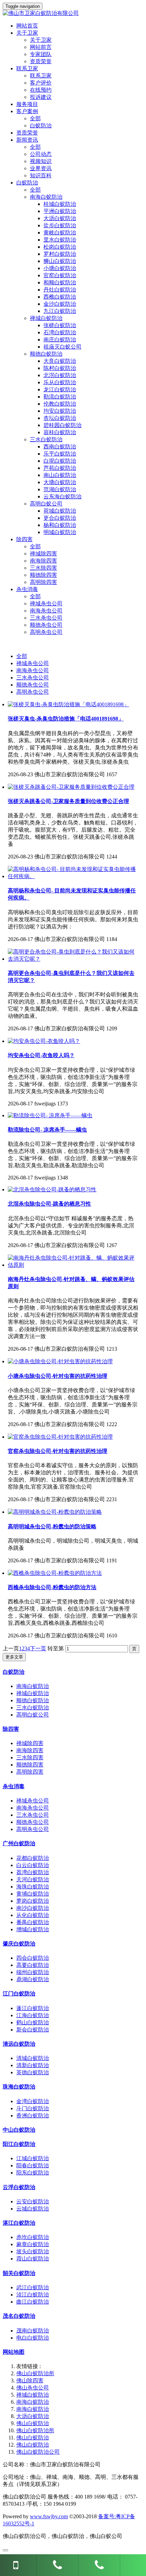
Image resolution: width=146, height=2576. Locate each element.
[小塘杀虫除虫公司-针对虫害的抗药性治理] (60, 1361)
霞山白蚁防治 (33, 2259)
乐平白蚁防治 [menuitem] (60, 454)
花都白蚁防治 (33, 1858)
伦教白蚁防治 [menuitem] (60, 404)
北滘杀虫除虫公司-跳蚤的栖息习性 (49, 1204)
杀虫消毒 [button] (27, 589)
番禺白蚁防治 (33, 1922)
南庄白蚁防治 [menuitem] (60, 340)
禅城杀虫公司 (46, 603)
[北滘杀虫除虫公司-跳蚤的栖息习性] (52, 1189)
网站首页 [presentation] (27, 26)
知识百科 (41, 175)
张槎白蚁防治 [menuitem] (60, 325)
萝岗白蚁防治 (33, 1901)
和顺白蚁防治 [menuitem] (60, 282)
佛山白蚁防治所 (35, 2373)
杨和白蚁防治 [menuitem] (60, 525)
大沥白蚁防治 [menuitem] (60, 218)
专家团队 (41, 54)
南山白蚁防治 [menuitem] (60, 475)
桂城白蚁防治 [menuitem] (60, 204)
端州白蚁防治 (33, 1972)
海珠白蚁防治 (33, 1887)
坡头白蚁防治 (33, 2251)
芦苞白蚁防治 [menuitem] (60, 468)
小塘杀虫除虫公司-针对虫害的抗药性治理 (58, 1376)
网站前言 (41, 47)
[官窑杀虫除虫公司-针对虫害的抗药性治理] (60, 1437)
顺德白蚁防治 (33, 1700)
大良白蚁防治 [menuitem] (60, 361)
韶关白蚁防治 (19, 2273)
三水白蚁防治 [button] (46, 439)
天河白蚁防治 (33, 1879)
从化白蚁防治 (33, 1915)
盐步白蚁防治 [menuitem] (60, 225)
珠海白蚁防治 (19, 2087)
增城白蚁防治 (33, 1929)
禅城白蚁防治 (33, 1693)
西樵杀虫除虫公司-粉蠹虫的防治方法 (52, 1587)
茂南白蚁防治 (33, 2331)
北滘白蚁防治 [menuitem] (60, 375)
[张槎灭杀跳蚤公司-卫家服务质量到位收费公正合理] (71, 787)
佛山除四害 (30, 2380)
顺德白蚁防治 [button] (46, 354)
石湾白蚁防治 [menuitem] (60, 332)
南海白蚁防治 (33, 1686)
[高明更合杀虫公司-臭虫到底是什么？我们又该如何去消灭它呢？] (73, 959)
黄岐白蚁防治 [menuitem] (60, 233)
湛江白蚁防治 (19, 2223)
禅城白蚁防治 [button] (46, 318)
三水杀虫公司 (46, 618)
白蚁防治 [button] (27, 183)
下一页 (38, 1648)
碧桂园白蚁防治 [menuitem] (62, 425)
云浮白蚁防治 (19, 2187)
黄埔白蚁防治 (33, 1894)
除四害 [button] (24, 539)
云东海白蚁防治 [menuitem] (62, 496)
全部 (35, 118)
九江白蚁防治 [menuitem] (60, 311)
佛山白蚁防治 (33, 2423)
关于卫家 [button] (27, 33)
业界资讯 (41, 168)
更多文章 (14, 1657)
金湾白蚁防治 (33, 2101)
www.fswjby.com (49, 2516)
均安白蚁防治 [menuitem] (60, 411)
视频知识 (41, 161)
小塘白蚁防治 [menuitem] (60, 268)
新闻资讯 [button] (27, 140)
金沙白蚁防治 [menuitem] (60, 304)
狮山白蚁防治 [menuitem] (60, 261)
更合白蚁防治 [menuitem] (60, 518)
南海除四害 (43, 561)
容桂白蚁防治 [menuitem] (60, 432)
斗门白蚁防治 (33, 2108)
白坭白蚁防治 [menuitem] (60, 461)
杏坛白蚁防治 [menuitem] (60, 418)
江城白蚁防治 (33, 2158)
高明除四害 (43, 582)
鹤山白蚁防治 (33, 2022)
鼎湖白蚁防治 (33, 1979)
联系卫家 (41, 76)
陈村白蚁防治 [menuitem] (60, 368)
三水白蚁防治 (33, 1708)
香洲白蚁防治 (33, 2116)
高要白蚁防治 (33, 1965)
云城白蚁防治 (33, 2209)
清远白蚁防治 (19, 2044)
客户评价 (41, 83)
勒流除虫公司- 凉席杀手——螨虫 (47, 1130)
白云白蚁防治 (33, 1865)
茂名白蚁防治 (19, 2316)
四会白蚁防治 (33, 1958)
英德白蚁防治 (33, 2072)
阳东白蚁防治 (33, 2173)
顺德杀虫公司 (46, 625)
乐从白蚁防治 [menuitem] (60, 382)
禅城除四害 (43, 554)
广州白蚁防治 (19, 1843)
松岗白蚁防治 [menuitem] (60, 247)
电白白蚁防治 (33, 2338)
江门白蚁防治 (19, 1994)
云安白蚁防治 (33, 2201)
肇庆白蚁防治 (19, 1944)
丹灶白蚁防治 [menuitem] (60, 290)
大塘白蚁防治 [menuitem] (60, 482)
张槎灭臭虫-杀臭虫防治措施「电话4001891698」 (66, 719)
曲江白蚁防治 (33, 2302)
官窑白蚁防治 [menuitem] (60, 275)
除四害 (11, 1729)
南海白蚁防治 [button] (46, 197)
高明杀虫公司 (46, 632)
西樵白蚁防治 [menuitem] (60, 297)
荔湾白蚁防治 (33, 1872)
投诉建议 (41, 97)
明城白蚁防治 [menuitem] (60, 532)
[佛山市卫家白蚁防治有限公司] (73, 13)
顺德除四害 (43, 575)
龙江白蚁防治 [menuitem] (60, 389)
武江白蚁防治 (33, 2287)
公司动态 (41, 154)
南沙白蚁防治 (33, 1908)
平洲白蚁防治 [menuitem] (60, 211)
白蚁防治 (41, 126)
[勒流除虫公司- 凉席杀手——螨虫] (50, 1115)
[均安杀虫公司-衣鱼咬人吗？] (44, 1041)
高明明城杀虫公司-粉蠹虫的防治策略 (52, 1526)
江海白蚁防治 (33, 2015)
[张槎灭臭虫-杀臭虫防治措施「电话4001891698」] (68, 704)
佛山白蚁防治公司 (38, 2452)
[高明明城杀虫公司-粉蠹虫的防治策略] (55, 1512)
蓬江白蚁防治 (33, 2008)
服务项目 (27, 104)
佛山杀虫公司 (33, 2388)
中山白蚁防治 (19, 2130)
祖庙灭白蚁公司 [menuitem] (62, 347)
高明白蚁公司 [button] (46, 504)
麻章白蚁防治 (33, 2244)
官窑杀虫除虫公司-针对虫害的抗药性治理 (58, 1451)
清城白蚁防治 (33, 2058)
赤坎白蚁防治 (33, 2237)
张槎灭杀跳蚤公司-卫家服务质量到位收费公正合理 (68, 801)
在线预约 (41, 90)
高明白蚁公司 (33, 1715)
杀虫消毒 (14, 1786)
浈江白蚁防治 (33, 2295)
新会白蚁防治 (33, 2030)
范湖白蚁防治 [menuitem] (60, 489)
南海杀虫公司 (46, 611)
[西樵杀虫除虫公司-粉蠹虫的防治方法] (55, 1573)
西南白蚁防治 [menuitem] (60, 447)
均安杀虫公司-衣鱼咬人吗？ (41, 1055)
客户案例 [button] (27, 111)
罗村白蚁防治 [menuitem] (60, 254)
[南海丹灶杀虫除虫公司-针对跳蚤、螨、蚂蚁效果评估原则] (73, 1265)
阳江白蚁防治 (19, 2144)
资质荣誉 (41, 61)
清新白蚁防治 (33, 2065)
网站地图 (14, 2352)
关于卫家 (41, 40)
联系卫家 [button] (27, 68)
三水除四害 (43, 568)
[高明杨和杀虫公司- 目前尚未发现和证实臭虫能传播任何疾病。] (73, 876)
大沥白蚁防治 (33, 2416)
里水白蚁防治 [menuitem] (60, 240)
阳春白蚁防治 (33, 2165)
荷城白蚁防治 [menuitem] (60, 511)
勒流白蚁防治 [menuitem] (60, 397)
